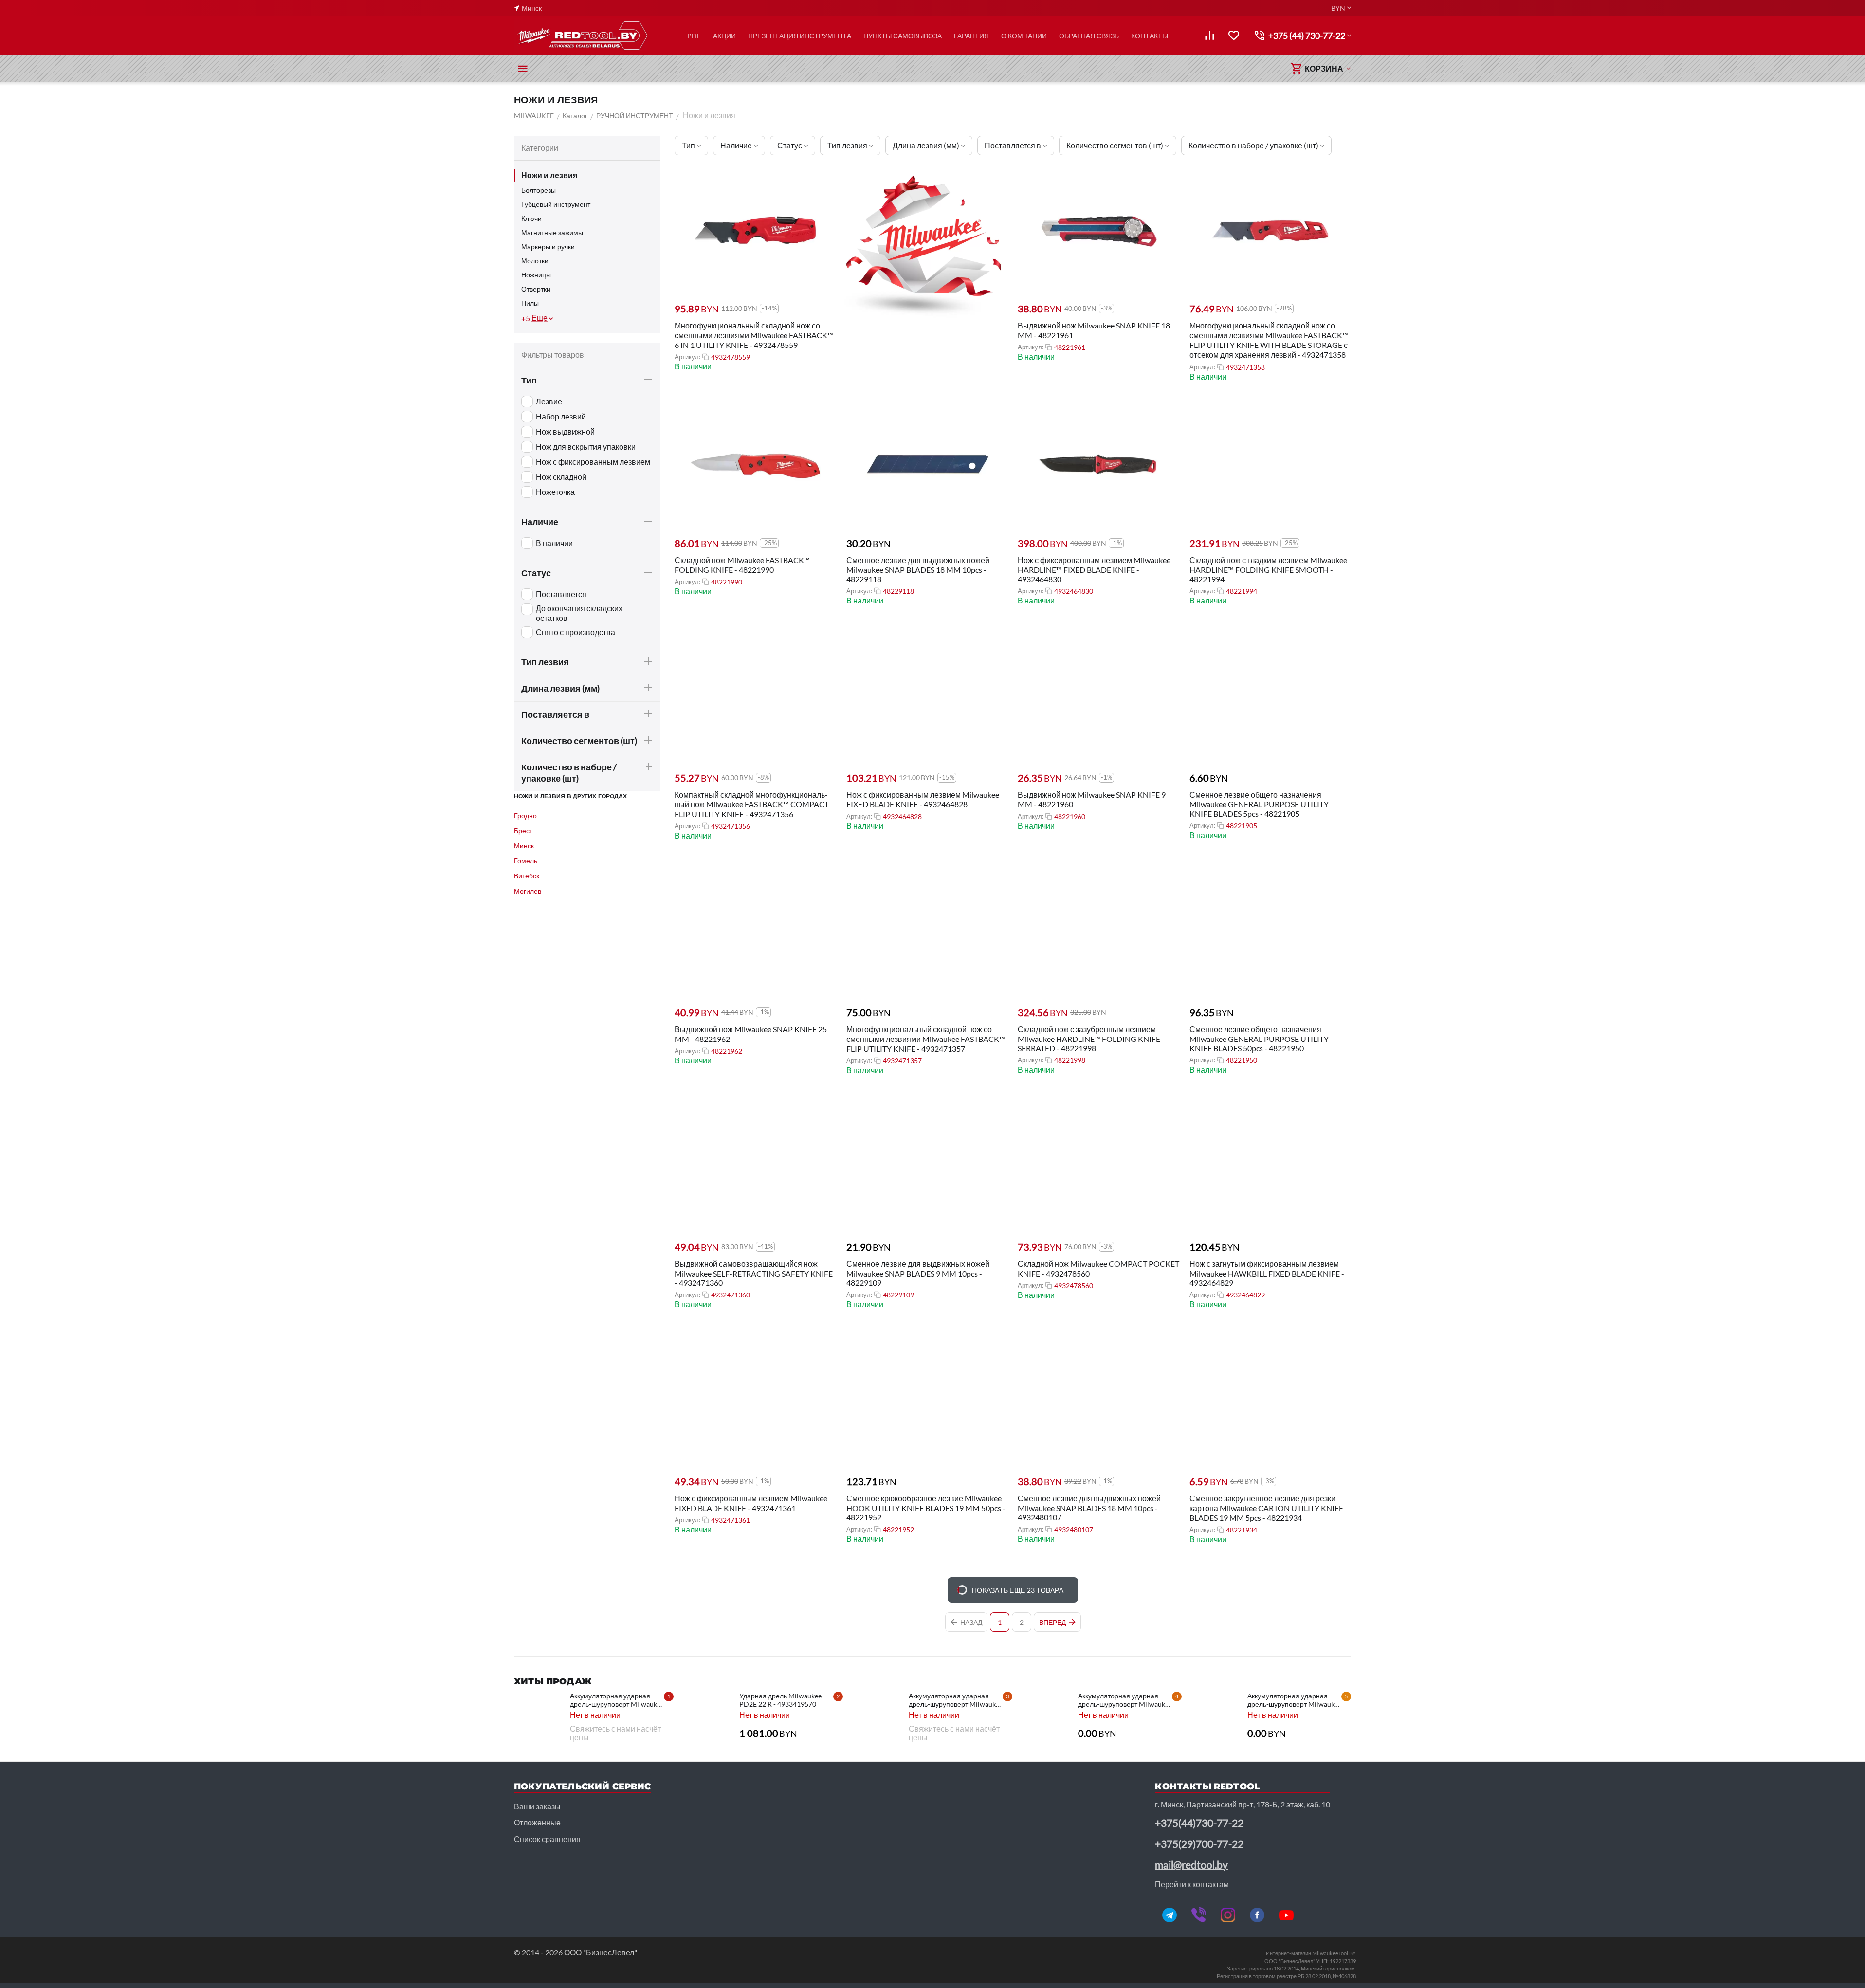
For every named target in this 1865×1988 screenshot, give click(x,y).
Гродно (525, 815)
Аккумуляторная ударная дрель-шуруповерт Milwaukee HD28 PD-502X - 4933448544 (956, 1700)
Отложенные (537, 1822)
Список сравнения (547, 1839)
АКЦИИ (724, 36)
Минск (524, 846)
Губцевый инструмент (556, 204)
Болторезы (539, 190)
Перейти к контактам (1192, 1884)
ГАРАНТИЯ (971, 36)
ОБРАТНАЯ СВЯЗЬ (1089, 36)
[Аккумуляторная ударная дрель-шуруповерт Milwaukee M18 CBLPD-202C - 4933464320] (538, 1716)
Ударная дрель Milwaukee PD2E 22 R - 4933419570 (780, 1700)
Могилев (528, 891)
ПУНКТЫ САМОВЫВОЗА (903, 36)
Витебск (527, 876)
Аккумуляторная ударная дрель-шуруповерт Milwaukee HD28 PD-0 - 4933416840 (1294, 1700)
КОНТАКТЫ (1150, 36)
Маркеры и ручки (548, 246)
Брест (523, 830)
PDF (694, 36)
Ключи (531, 218)
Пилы (530, 303)
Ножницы (536, 275)
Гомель (526, 861)
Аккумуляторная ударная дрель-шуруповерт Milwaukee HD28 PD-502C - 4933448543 (1125, 1700)
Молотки (535, 261)
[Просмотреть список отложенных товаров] (1234, 36)
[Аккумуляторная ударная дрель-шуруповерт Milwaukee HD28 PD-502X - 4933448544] (877, 1716)
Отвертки (536, 289)
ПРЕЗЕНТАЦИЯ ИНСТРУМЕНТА (800, 36)
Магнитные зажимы (552, 232)
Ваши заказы (537, 1806)
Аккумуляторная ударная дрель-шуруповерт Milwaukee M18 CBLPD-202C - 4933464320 (617, 1700)
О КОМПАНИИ (1024, 36)
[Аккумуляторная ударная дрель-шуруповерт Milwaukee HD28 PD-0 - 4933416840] (1216, 1716)
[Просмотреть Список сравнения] (1209, 36)
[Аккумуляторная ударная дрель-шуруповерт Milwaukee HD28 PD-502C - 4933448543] (1046, 1716)
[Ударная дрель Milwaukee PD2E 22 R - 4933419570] (708, 1716)
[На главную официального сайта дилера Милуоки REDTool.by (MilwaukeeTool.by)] (582, 36)
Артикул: (687, 357)
